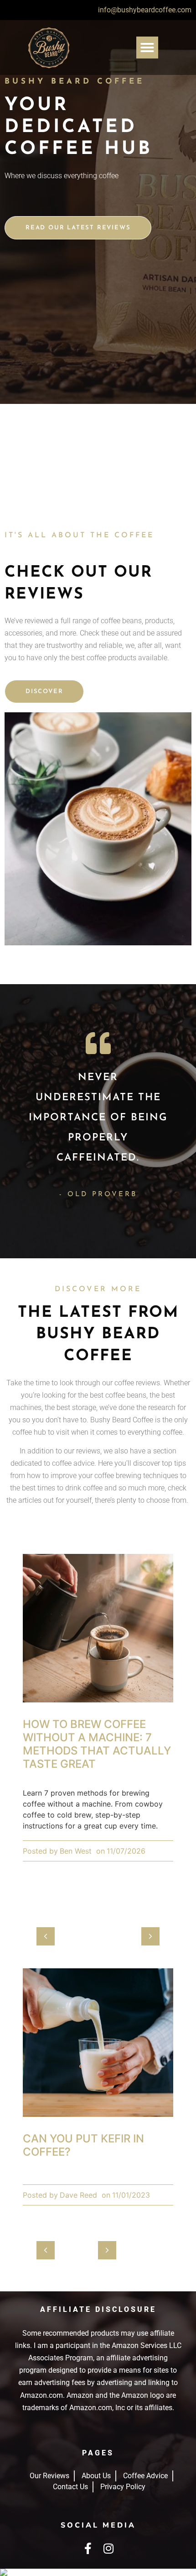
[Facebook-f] (88, 2548)
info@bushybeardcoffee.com (145, 10)
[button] (147, 48)
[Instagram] (108, 2548)
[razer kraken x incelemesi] (98, 2572)
